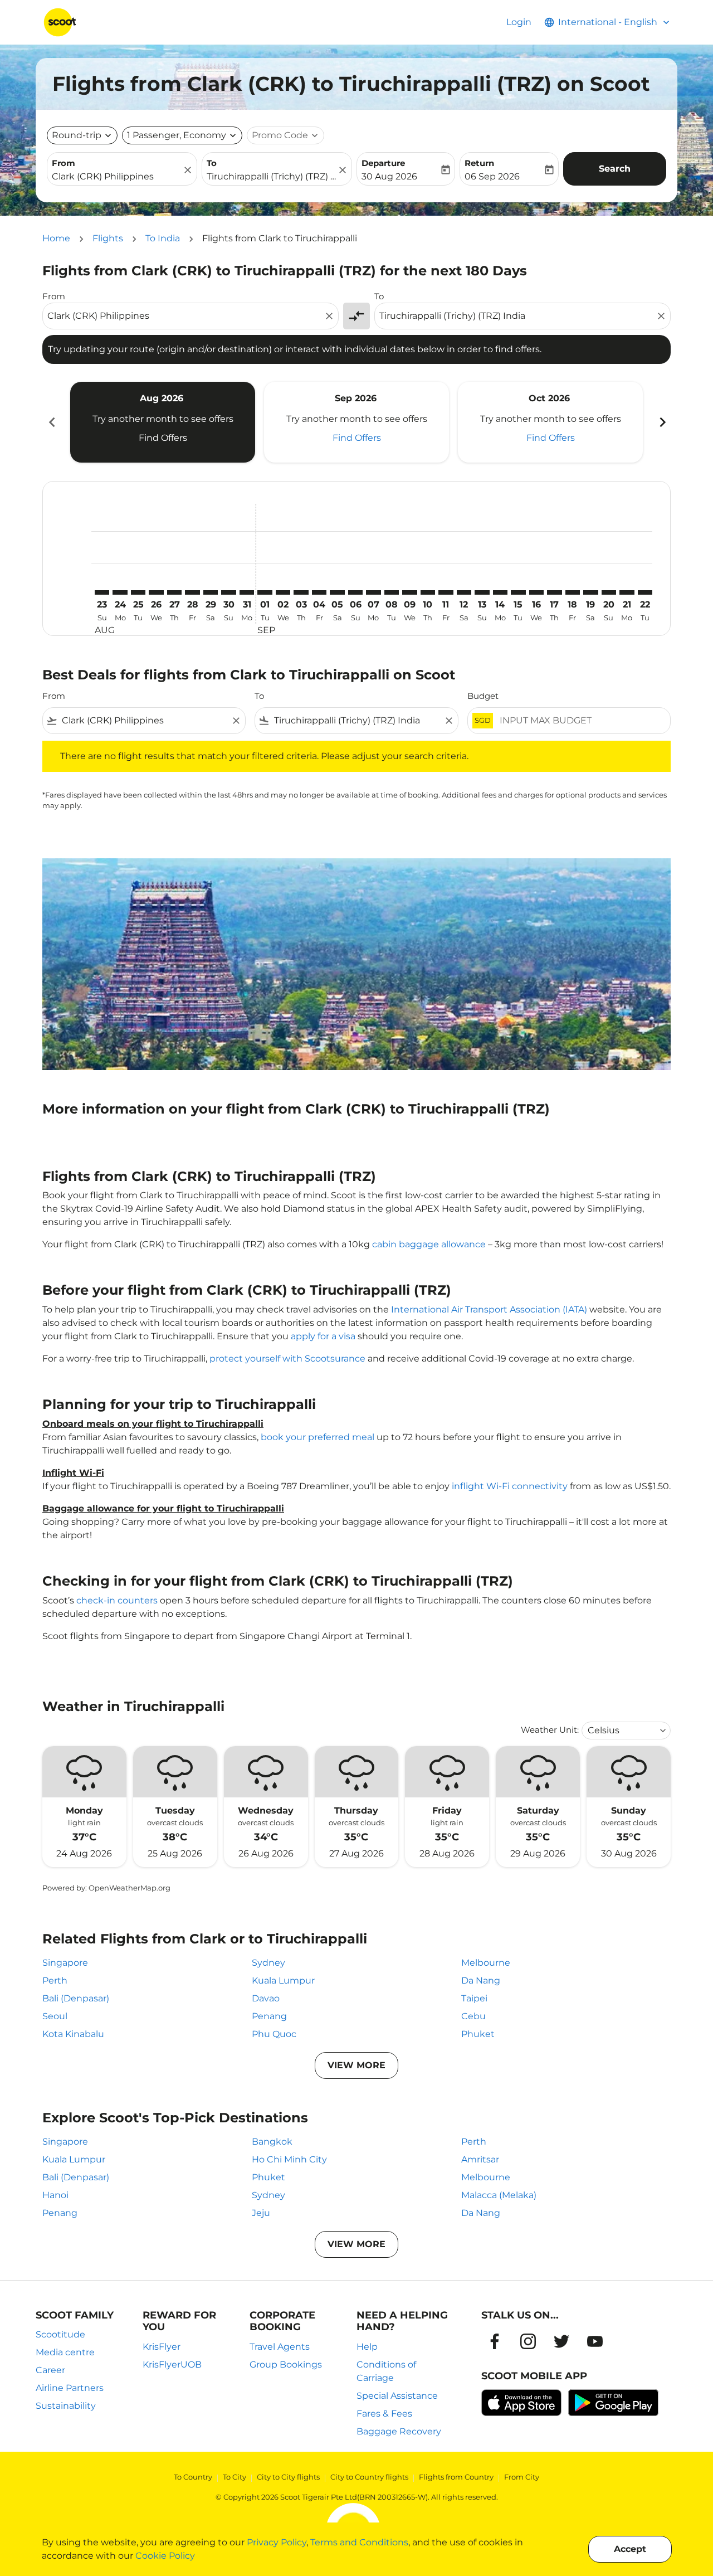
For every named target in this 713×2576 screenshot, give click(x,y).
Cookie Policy (165, 2556)
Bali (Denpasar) (76, 1998)
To (212, 163)
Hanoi (55, 2195)
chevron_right (662, 422)
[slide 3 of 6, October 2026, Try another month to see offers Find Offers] (550, 422)
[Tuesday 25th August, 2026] (138, 592)
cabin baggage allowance (429, 1244)
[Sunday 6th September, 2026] (355, 592)
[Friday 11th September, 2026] (446, 592)
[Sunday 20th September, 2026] (609, 592)
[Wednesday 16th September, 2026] (536, 592)
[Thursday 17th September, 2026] (554, 592)
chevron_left (51, 422)
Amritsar (480, 2159)
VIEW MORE (356, 2065)
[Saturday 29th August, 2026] (211, 592)
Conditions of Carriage (386, 2371)
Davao (266, 1998)
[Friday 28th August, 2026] (192, 592)
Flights (108, 238)
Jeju (261, 2213)
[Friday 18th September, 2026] (573, 592)
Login (519, 22)
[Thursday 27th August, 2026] (174, 592)
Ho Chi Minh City (289, 2159)
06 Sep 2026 (492, 176)
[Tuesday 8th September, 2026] (392, 592)
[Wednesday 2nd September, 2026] (283, 592)
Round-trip (77, 135)
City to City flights (288, 2477)
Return (479, 163)
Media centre (65, 2352)
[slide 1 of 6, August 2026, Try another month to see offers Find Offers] (163, 422)
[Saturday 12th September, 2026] (464, 592)
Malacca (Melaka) (499, 2195)
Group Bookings (286, 2364)
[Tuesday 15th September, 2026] (518, 592)
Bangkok (272, 2142)
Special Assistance (397, 2396)
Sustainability (66, 2406)
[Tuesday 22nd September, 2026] (645, 592)
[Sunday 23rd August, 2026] (102, 592)
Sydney (268, 1963)
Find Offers (163, 438)
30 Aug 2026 (389, 176)
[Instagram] (528, 2341)
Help (367, 2347)
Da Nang (481, 1980)
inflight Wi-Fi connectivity (510, 1486)
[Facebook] (495, 2341)
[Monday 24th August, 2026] (120, 592)
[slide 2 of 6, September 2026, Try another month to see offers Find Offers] (356, 422)
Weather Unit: (550, 1730)
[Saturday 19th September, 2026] (590, 592)
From (64, 163)
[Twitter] (561, 2341)
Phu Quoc (274, 2034)
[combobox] (116, 177)
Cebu (473, 2016)
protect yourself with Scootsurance (287, 1359)
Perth (55, 1980)
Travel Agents (280, 2347)
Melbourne (486, 1963)
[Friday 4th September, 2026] (319, 592)
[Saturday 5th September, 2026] (337, 592)
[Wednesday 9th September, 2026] (409, 592)
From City (522, 2477)
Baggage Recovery (399, 2431)
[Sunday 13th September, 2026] (482, 592)
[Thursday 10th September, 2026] (428, 592)
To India (163, 238)
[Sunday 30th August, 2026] (228, 592)
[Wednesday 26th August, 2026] (156, 592)
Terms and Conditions (359, 2542)
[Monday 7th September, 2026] (373, 592)
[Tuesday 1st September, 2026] (265, 592)
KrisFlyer (162, 2347)
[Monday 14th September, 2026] (500, 592)
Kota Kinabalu (73, 2034)
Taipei (474, 1998)
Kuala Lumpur (283, 1980)
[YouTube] (595, 2341)
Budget (483, 696)
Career (50, 2370)
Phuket (478, 2034)
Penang (269, 2016)
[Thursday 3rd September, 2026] (301, 592)
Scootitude (60, 2334)
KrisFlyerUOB (172, 2364)
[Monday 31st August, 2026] (247, 592)
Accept (630, 2549)
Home (56, 238)
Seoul (55, 2016)
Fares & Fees (384, 2414)
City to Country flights (369, 2477)
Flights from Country (456, 2477)
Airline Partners (70, 2388)
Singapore (65, 1963)
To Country (193, 2477)
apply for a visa (323, 1336)
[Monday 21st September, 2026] (627, 592)
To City (235, 2477)
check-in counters (117, 1600)
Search (615, 169)
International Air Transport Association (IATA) (489, 1309)
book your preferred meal (318, 1437)
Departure (383, 163)
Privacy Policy (277, 2542)
